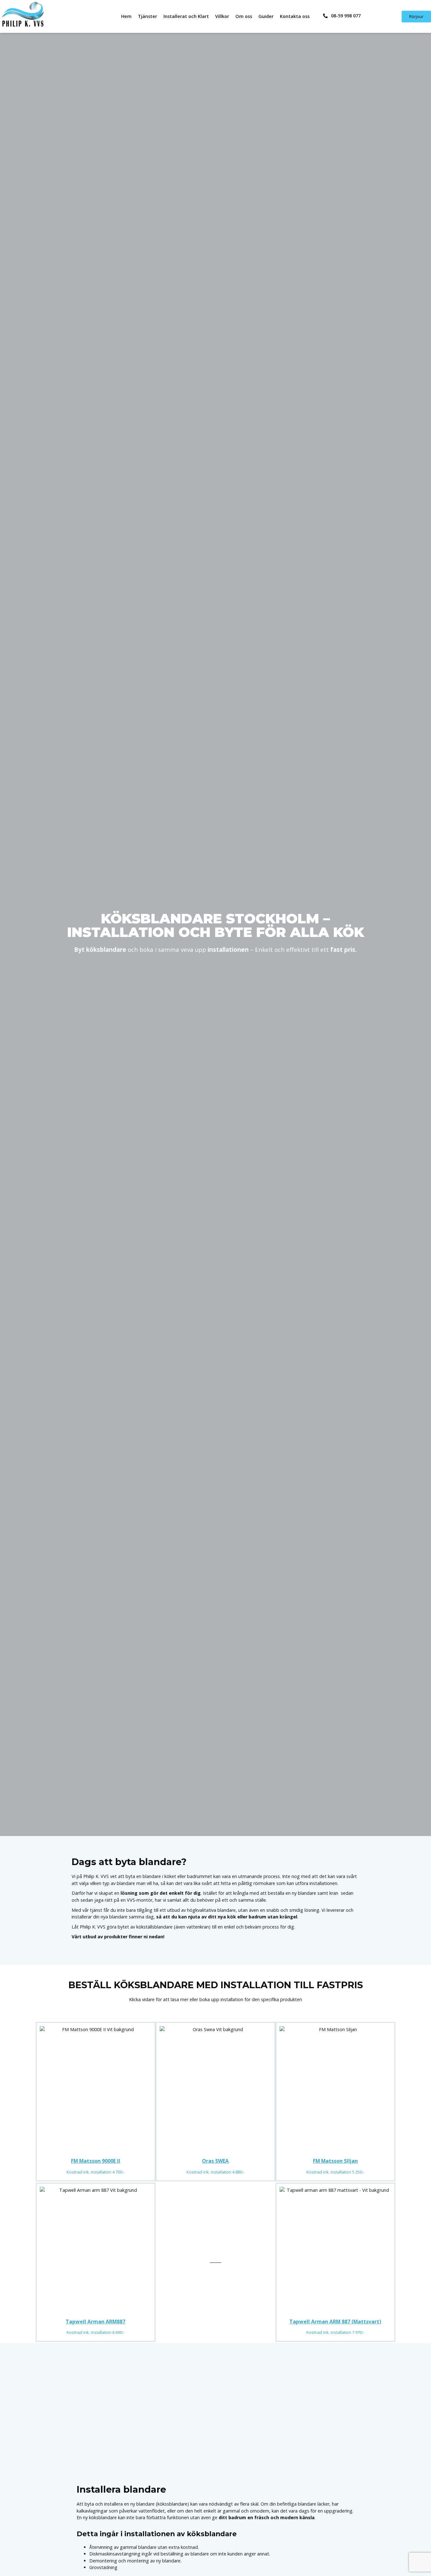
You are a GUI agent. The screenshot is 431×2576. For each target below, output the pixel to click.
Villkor (222, 16)
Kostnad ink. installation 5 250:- (335, 2172)
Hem (126, 16)
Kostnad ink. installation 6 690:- (95, 2332)
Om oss (244, 16)
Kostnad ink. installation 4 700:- (95, 2172)
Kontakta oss (295, 16)
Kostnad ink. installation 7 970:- (335, 2332)
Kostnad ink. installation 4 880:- (215, 2172)
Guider (266, 16)
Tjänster (148, 16)
